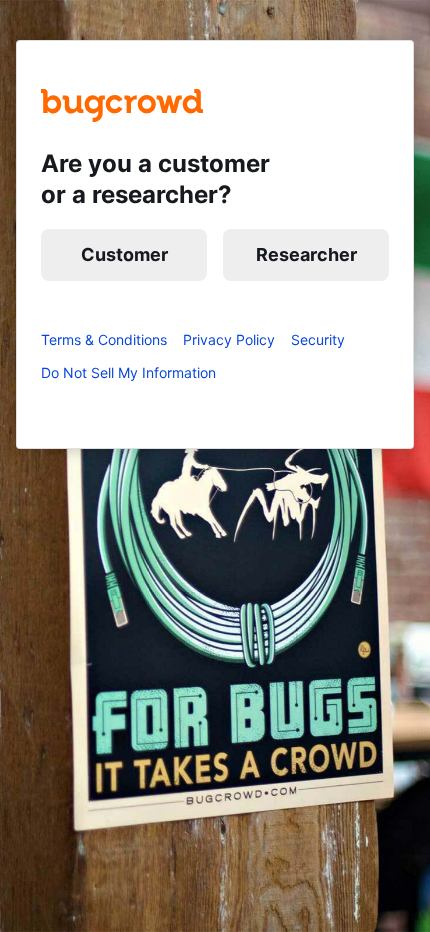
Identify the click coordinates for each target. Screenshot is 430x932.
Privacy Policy (229, 339)
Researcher (306, 254)
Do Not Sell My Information (128, 372)
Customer (124, 254)
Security (318, 339)
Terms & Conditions (104, 339)
